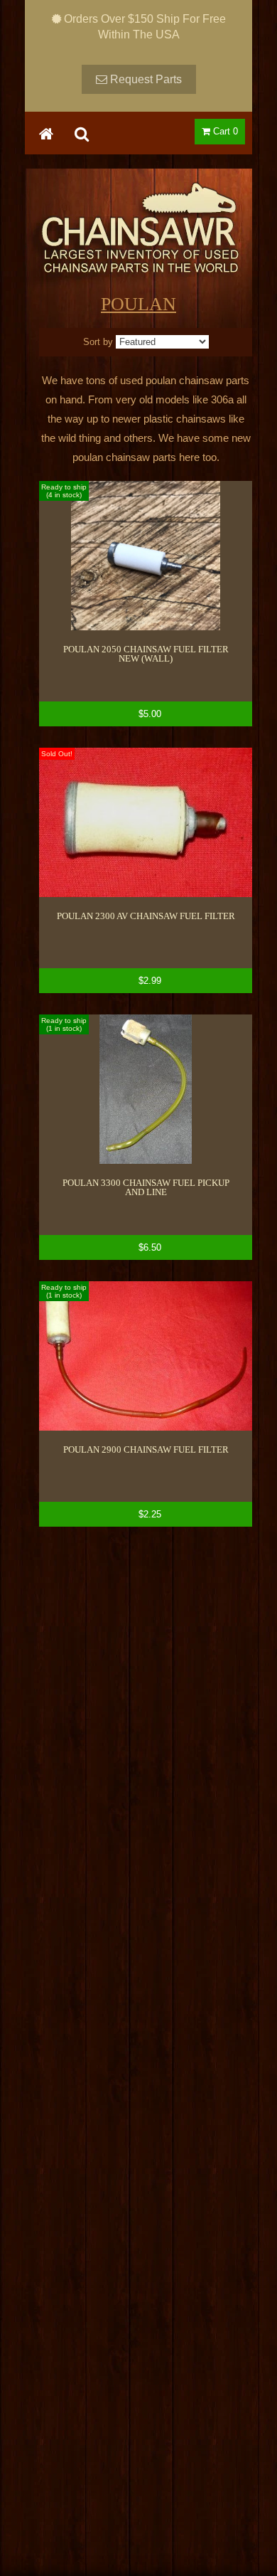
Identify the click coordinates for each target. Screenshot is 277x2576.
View (146, 604)
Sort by (98, 342)
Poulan (138, 304)
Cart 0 (224, 131)
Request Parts (145, 79)
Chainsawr (138, 240)
